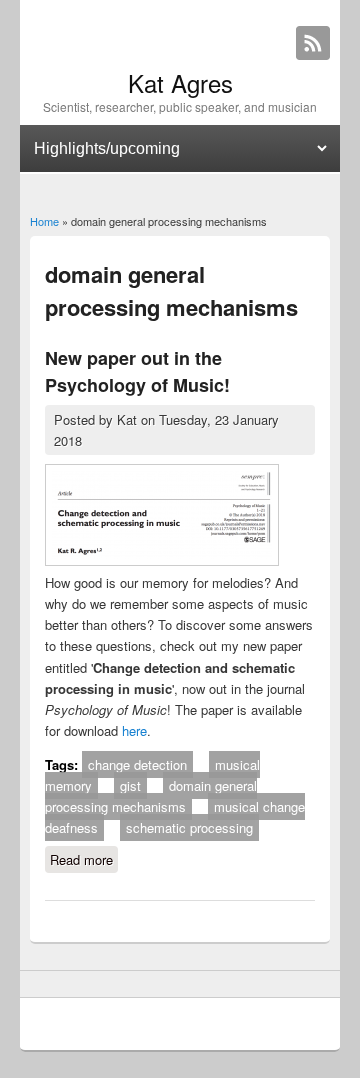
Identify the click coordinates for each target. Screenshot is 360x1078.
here (134, 730)
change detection (137, 764)
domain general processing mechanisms (151, 796)
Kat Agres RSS (313, 43)
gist (130, 785)
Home (44, 221)
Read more (84, 861)
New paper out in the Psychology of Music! (137, 371)
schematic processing (189, 827)
